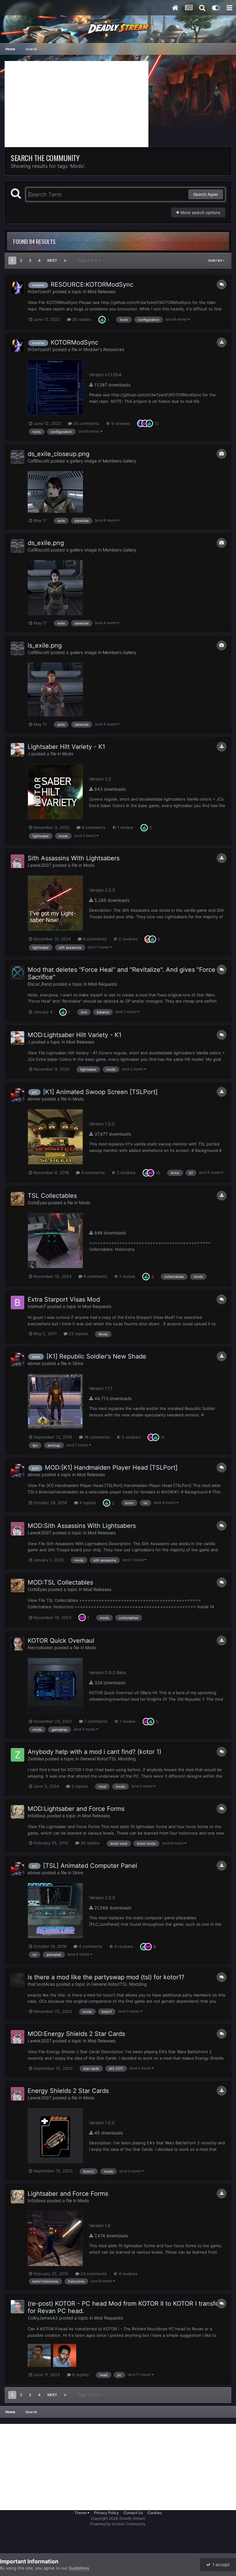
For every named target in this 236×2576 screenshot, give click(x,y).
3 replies (79, 1786)
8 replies (80, 2375)
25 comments (86, 423)
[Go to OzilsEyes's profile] (18, 1199)
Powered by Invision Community (118, 2524)
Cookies (155, 2513)
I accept (220, 2564)
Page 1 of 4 (88, 260)
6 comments (95, 1276)
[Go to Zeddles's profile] (18, 1755)
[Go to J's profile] (18, 750)
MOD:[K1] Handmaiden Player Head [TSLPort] (111, 1468)
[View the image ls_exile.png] (55, 690)
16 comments (96, 1437)
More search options (200, 212)
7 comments (95, 1721)
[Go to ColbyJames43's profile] (18, 2307)
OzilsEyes (37, 1203)
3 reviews (126, 1173)
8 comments (93, 827)
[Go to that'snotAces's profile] (18, 1980)
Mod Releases (102, 291)
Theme (81, 2513)
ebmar (34, 1099)
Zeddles (36, 1759)
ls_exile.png (45, 645)
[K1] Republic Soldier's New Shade (96, 1356)
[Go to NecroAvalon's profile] (18, 1644)
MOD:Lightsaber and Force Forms (76, 1809)
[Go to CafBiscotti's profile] (18, 457)
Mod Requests (103, 984)
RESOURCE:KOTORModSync (92, 285)
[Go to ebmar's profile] (18, 1095)
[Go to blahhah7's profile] (18, 1302)
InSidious (37, 1816)
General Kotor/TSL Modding (108, 1759)
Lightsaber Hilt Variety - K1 (66, 747)
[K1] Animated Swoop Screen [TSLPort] (100, 1092)
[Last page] (65, 260)
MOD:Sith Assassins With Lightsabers (82, 1526)
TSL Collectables (52, 1196)
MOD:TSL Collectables (60, 1582)
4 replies (87, 1503)
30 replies (81, 319)
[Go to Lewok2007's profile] (18, 861)
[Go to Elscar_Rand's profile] (18, 973)
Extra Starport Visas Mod (64, 1299)
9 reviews (120, 423)
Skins (78, 1363)
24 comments (93, 2274)
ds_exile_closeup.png (59, 454)
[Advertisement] (77, 104)
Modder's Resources (104, 349)
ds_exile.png (46, 543)
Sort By (216, 260)
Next (52, 260)
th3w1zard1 (39, 291)
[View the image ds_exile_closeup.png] (55, 492)
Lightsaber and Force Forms (68, 2194)
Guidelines (79, 2568)
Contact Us (133, 2513)
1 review (125, 827)
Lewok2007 (39, 865)
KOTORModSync (75, 342)
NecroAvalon (40, 1647)
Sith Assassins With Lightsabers (74, 858)
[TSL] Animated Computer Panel (90, 1866)
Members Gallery (120, 461)
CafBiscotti (39, 461)
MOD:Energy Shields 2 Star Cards (76, 2034)
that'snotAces (41, 1984)
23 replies (78, 1334)
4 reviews (123, 1946)
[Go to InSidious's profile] (18, 1812)
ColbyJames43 (43, 2318)
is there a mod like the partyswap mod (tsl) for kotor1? (106, 1977)
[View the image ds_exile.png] (55, 588)
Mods (68, 754)
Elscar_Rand (40, 984)
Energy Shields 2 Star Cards (68, 2091)
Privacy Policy (106, 2513)
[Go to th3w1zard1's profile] (18, 288)
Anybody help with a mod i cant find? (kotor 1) (94, 1752)
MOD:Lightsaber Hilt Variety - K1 (75, 1035)
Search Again (206, 194)
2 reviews (127, 939)
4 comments (92, 1173)
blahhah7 (37, 1306)
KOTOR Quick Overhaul (61, 1641)
